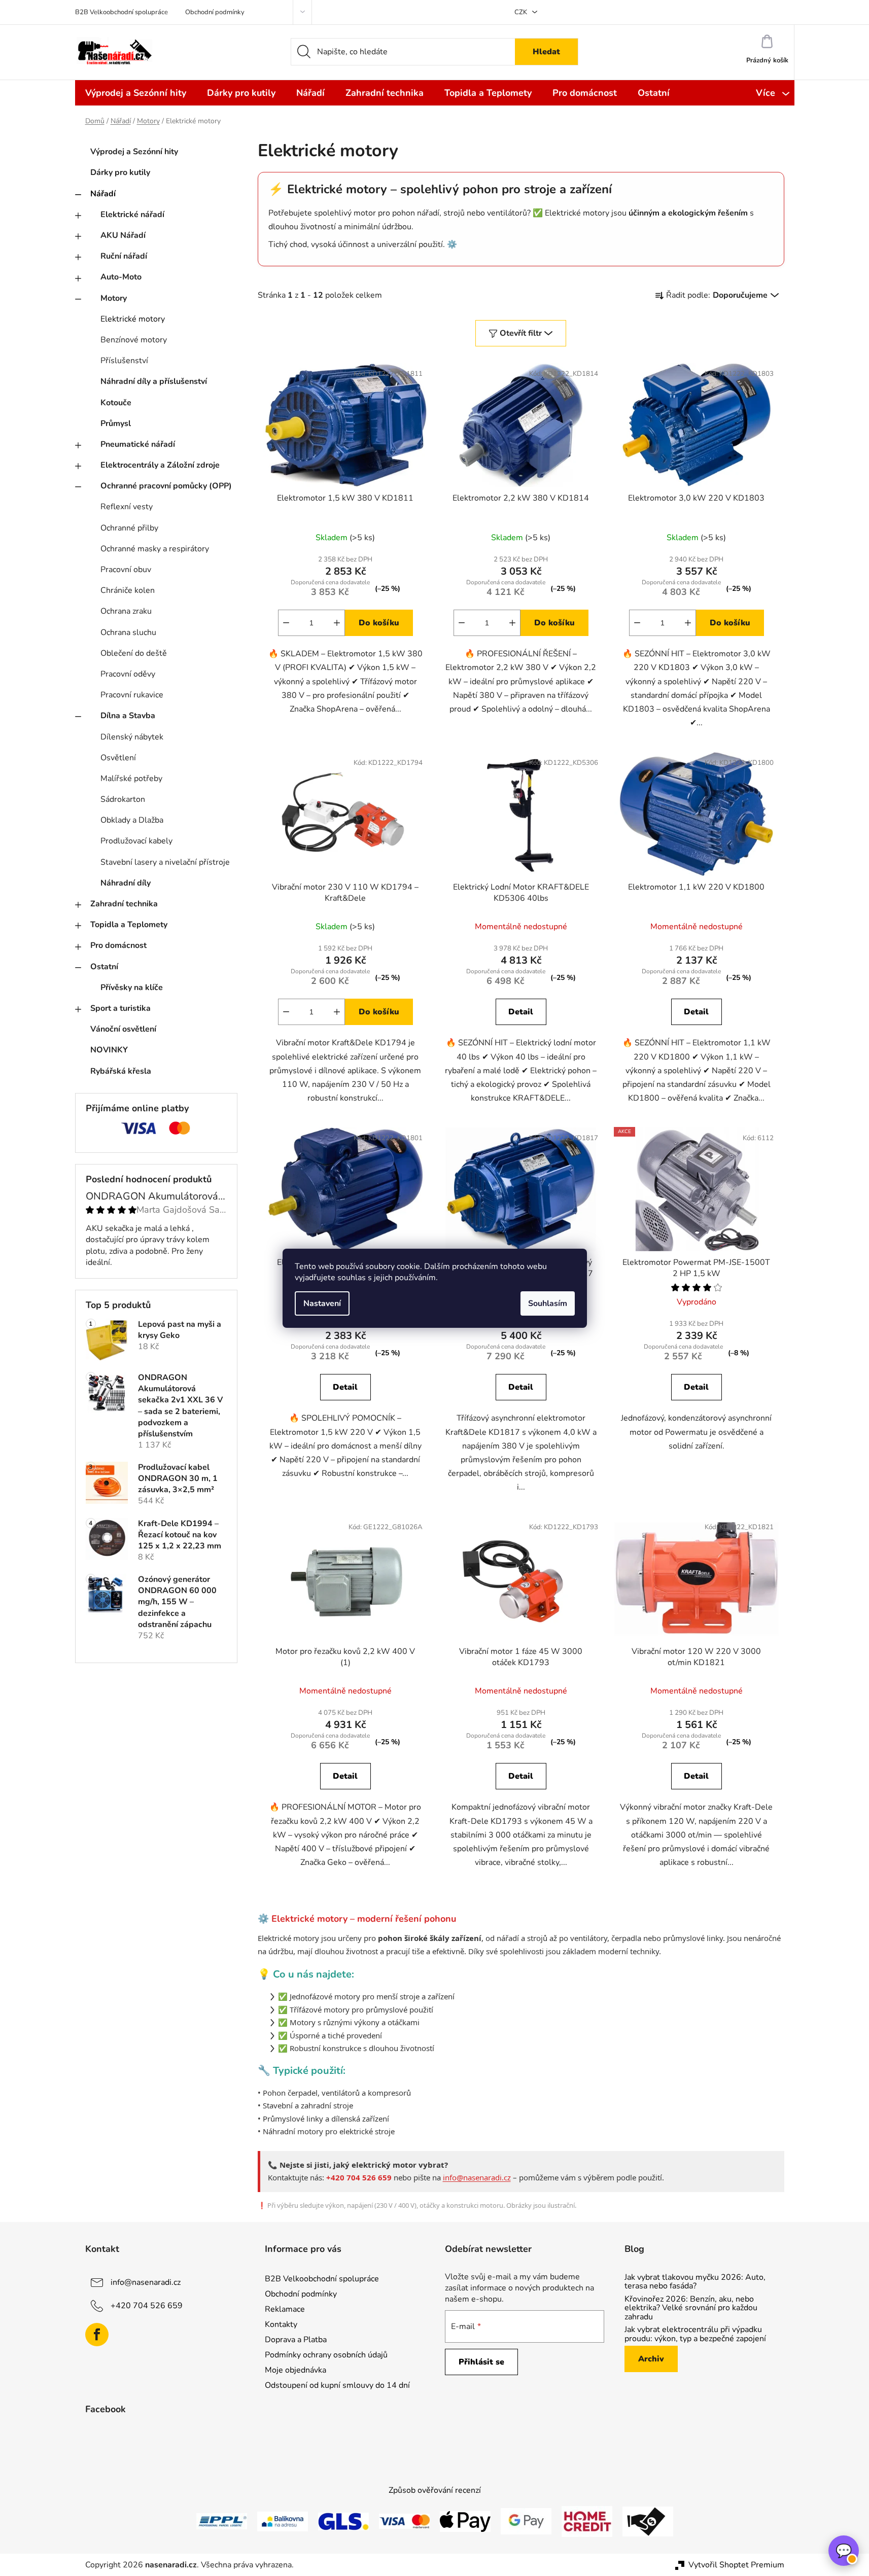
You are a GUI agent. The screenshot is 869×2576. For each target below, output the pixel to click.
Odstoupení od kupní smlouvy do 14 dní (337, 2385)
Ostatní (104, 967)
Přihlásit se (481, 2362)
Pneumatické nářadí (138, 444)
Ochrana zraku (126, 611)
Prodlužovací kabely (136, 841)
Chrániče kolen (128, 590)
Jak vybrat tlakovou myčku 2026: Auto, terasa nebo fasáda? (695, 2282)
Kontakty (281, 2324)
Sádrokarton (123, 799)
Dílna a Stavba (128, 716)
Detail (521, 1012)
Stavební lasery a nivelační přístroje (165, 862)
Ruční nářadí (124, 256)
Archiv (651, 2359)
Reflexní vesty (127, 507)
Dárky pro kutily (120, 172)
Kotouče (116, 403)
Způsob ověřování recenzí (435, 2490)
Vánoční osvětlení (123, 1029)
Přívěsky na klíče (132, 987)
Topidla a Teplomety (129, 925)
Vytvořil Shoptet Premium (736, 2565)
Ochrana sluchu (128, 632)
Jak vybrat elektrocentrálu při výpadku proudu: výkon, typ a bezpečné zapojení (695, 2334)
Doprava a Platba (296, 2340)
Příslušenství (124, 361)
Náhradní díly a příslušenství (154, 381)
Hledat (546, 52)
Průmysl (116, 424)
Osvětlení (118, 758)
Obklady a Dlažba (132, 820)
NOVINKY (109, 1050)
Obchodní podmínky (215, 12)
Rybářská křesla (121, 1071)
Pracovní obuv (126, 570)
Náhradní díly (126, 883)
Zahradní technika (124, 904)
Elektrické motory (133, 319)
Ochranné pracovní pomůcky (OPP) (166, 486)
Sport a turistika (120, 1008)
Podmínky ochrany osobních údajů (326, 2355)
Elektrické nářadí (132, 215)
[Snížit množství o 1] (286, 623)
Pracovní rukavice (132, 695)
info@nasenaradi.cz (477, 2177)
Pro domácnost (118, 945)
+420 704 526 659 (147, 2305)
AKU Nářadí (123, 235)
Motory (114, 298)
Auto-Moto (121, 277)
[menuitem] (136, 93)
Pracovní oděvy (128, 674)
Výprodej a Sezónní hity (134, 152)
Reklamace (285, 2309)
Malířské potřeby (131, 779)
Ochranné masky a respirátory (155, 549)
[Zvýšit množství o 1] (337, 623)
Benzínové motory (134, 340)
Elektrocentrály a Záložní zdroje (160, 465)
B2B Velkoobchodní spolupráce (121, 12)
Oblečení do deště (134, 653)
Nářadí (103, 194)
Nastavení (322, 1303)
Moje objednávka (296, 2370)
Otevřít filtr (521, 333)
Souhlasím (548, 1303)
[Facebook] (97, 2335)
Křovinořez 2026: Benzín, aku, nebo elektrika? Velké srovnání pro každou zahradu (691, 2308)
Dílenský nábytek (132, 737)
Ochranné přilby (129, 528)
